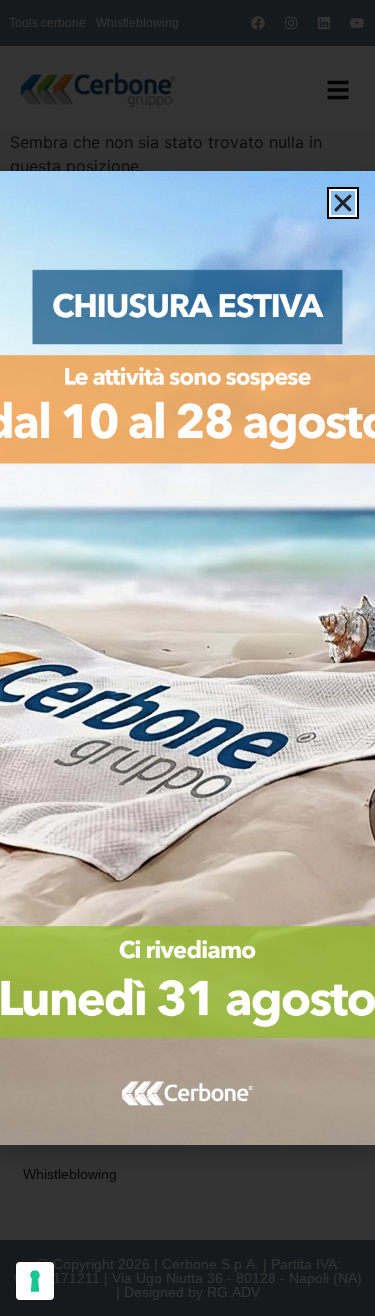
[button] (343, 203)
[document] (187, 658)
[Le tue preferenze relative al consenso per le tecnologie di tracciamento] (35, 1281)
